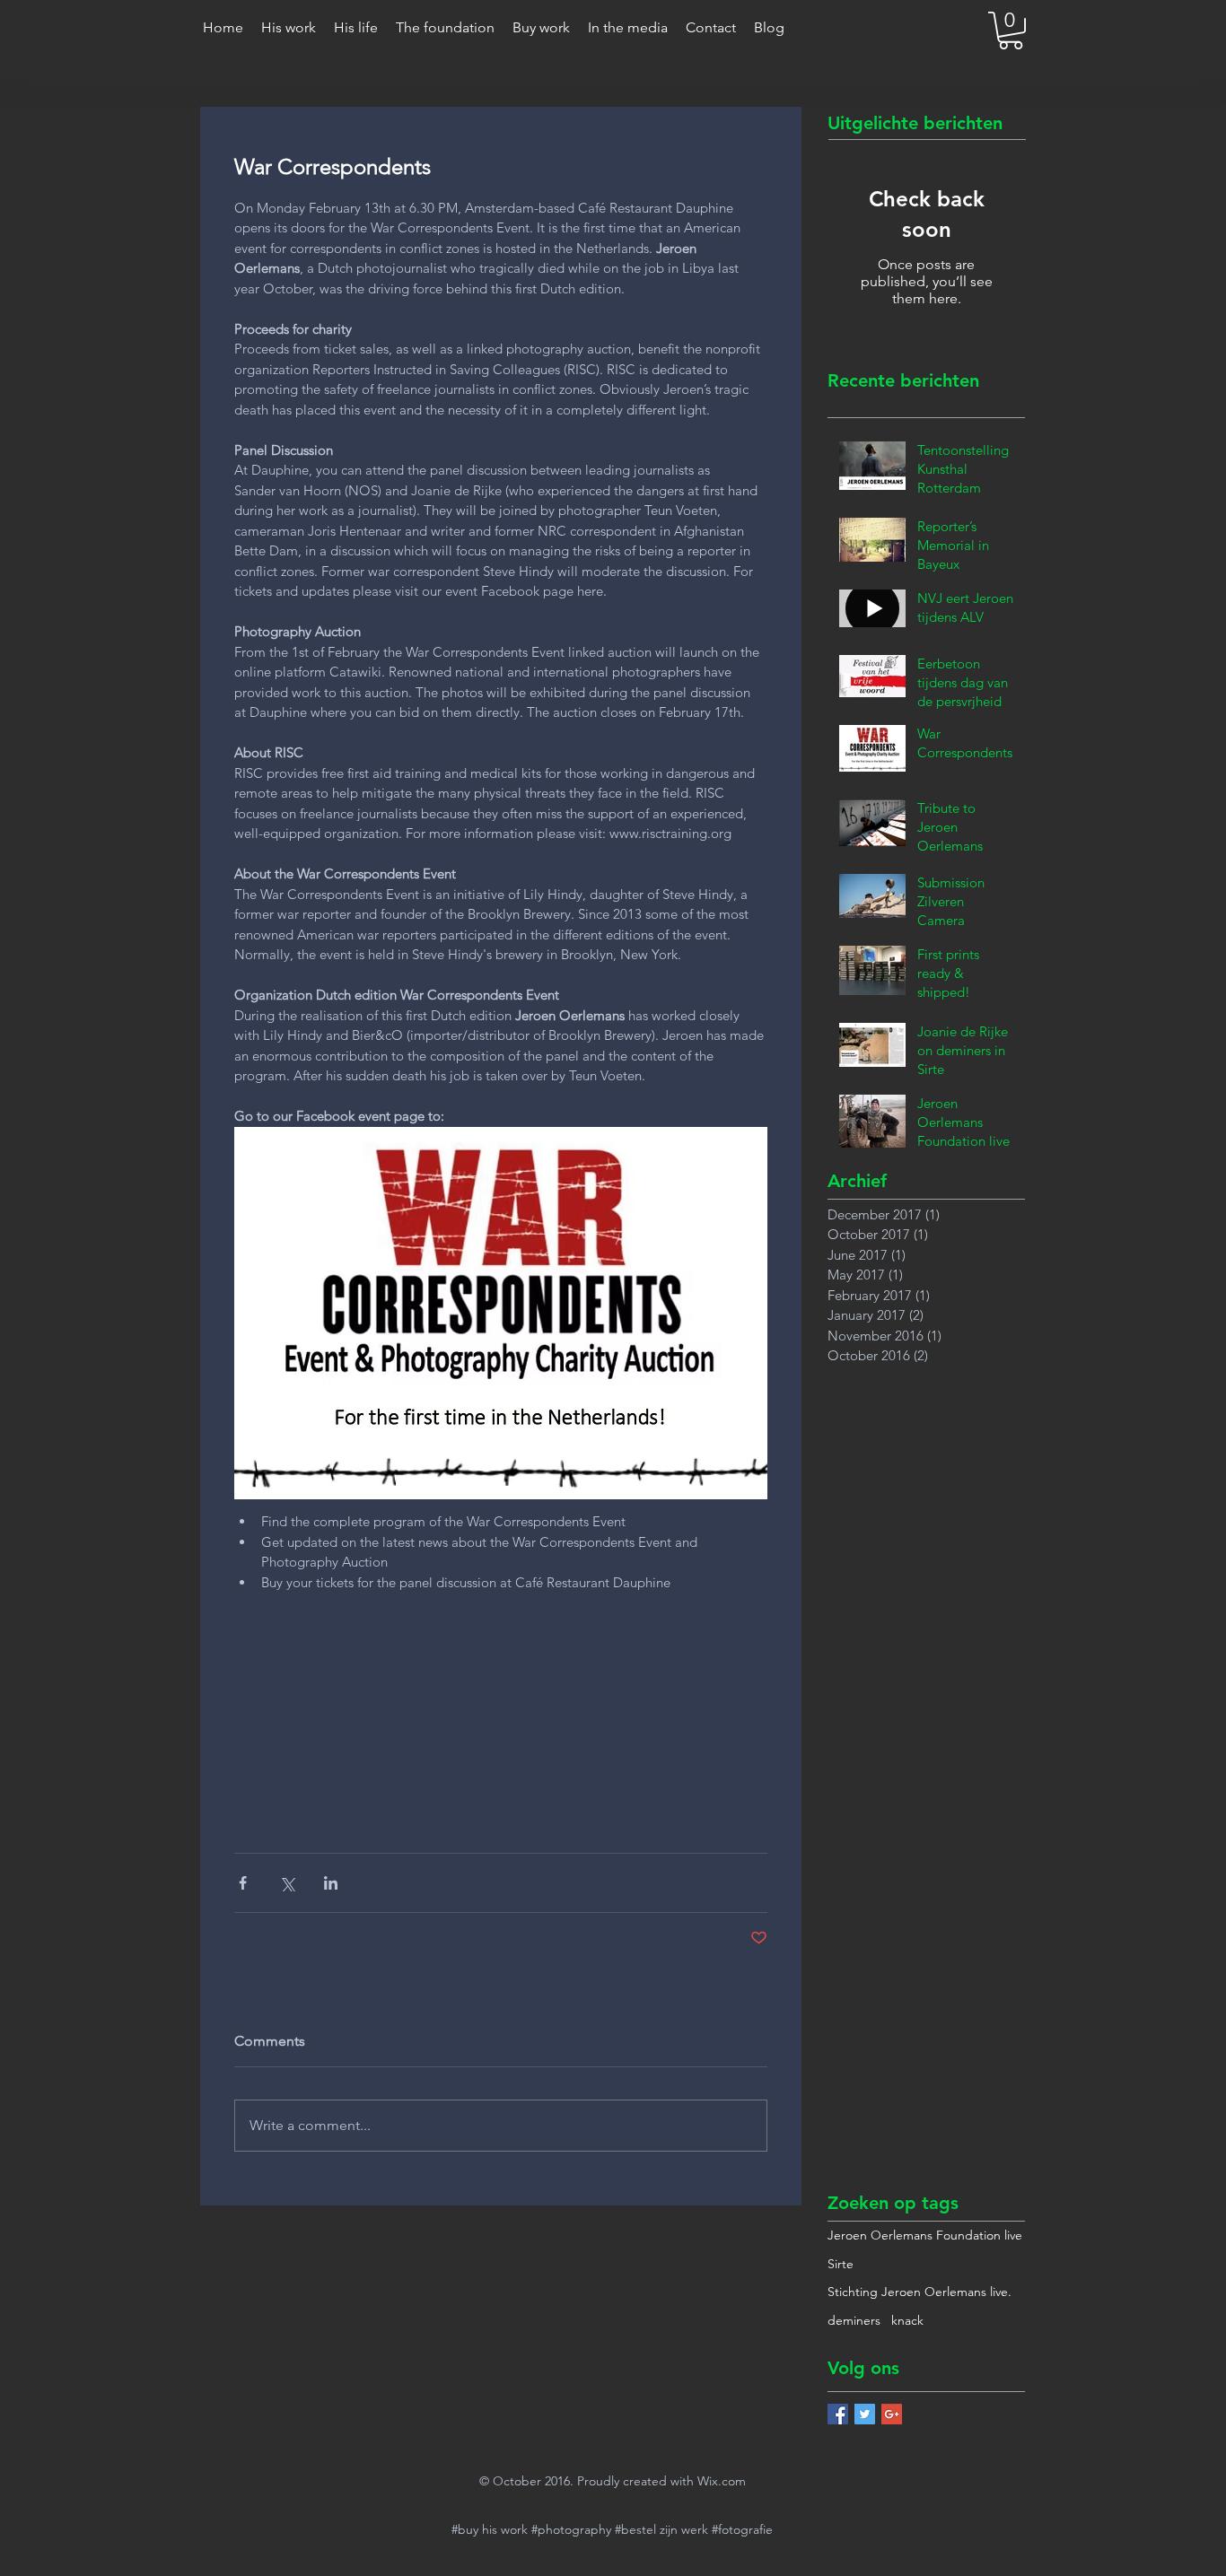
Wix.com (722, 2481)
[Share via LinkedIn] (331, 1883)
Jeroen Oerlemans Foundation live (925, 2235)
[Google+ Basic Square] (892, 2414)
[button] (1011, 31)
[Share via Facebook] (243, 1883)
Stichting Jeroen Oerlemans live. (919, 2292)
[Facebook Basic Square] (838, 2414)
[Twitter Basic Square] (865, 2414)
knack (907, 2320)
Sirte (841, 2264)
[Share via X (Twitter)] (287, 1883)
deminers (854, 2320)
